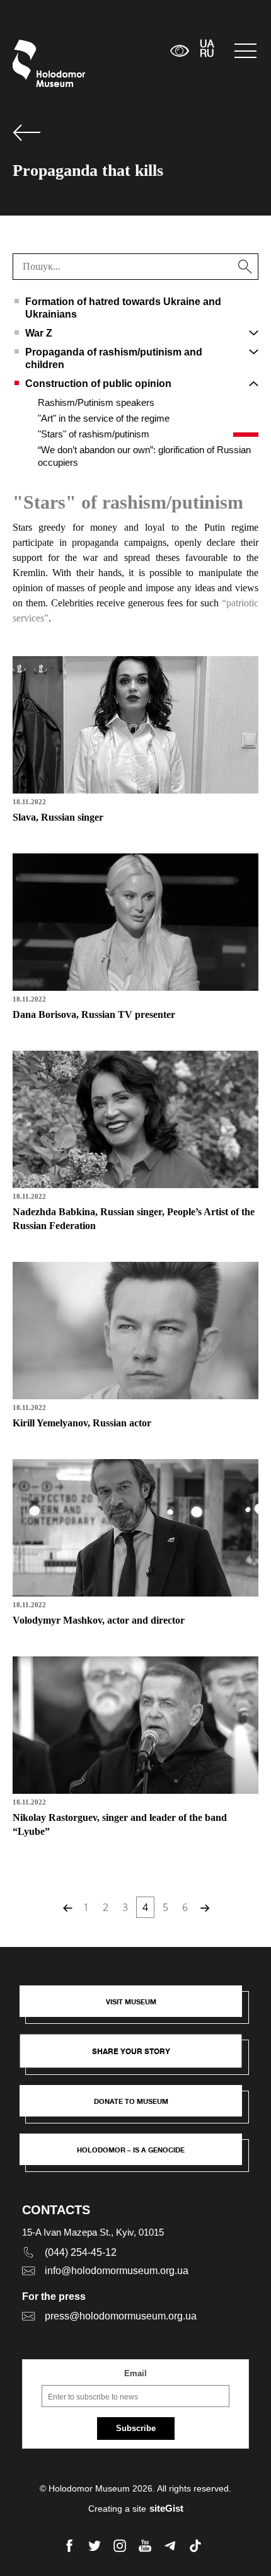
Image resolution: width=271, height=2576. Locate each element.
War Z (39, 333)
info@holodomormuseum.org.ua (117, 2271)
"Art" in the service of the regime (104, 418)
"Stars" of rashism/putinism (94, 434)
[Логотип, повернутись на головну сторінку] (36, 63)
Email (135, 2373)
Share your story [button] (131, 2051)
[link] (137, 2107)
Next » (204, 1907)
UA (207, 45)
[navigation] (246, 51)
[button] (137, 2007)
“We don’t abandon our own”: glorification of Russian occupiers (144, 456)
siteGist (166, 2508)
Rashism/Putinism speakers (96, 402)
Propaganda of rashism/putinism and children (114, 358)
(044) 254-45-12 (81, 2252)
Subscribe (136, 2428)
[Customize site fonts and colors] (179, 51)
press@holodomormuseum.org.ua (121, 2316)
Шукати (121, 51)
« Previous (66, 1907)
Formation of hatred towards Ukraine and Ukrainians (123, 308)
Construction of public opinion (98, 384)
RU (207, 54)
